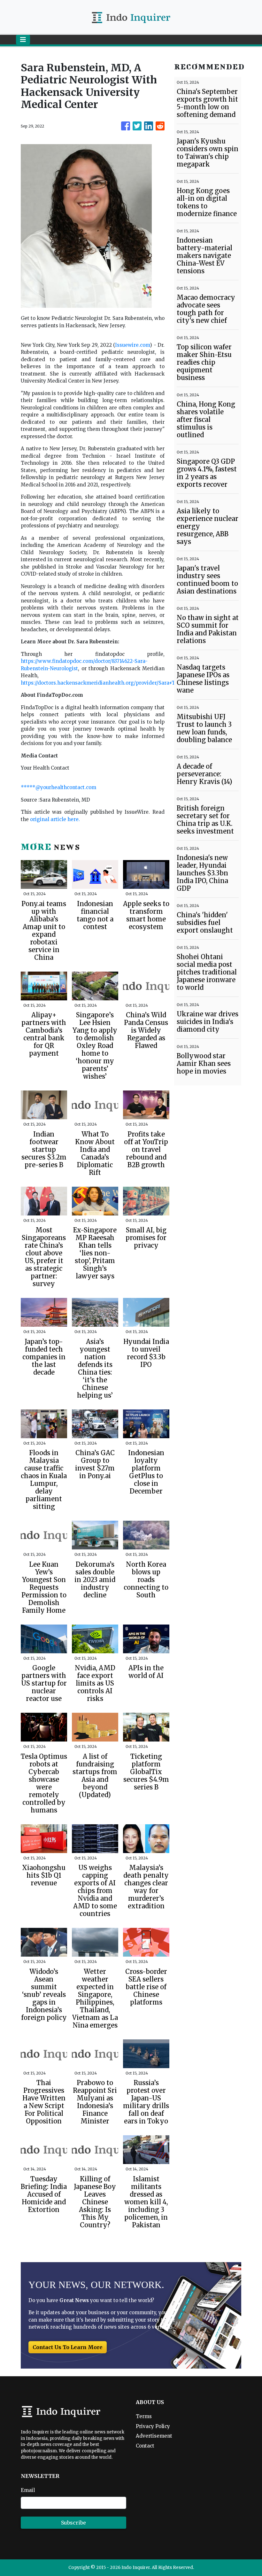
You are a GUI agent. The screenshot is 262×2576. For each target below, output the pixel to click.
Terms (144, 2416)
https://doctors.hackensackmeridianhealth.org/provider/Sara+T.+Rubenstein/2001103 (124, 683)
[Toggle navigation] (23, 40)
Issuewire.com (132, 345)
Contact (145, 2446)
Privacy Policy (153, 2426)
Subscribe (73, 2523)
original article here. (55, 819)
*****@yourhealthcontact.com (58, 787)
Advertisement (154, 2436)
